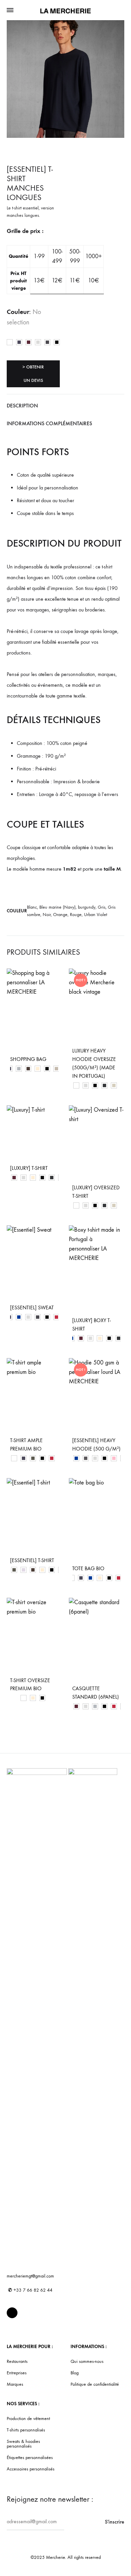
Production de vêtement (28, 2419)
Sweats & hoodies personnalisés (23, 2444)
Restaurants (17, 2362)
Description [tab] (22, 406)
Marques (15, 2384)
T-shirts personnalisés (26, 2430)
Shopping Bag (28, 1059)
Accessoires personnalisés (31, 2469)
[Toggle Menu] (10, 10)
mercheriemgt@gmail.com (30, 2276)
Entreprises (17, 2373)
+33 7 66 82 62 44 (30, 2290)
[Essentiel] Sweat (32, 1307)
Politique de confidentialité (95, 2384)
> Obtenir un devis (33, 374)
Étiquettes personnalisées (30, 2458)
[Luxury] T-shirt (29, 1168)
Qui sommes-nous (87, 2362)
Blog (75, 2373)
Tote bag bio (88, 1568)
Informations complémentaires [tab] (49, 423)
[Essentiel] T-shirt (32, 1560)
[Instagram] (12, 2313)
